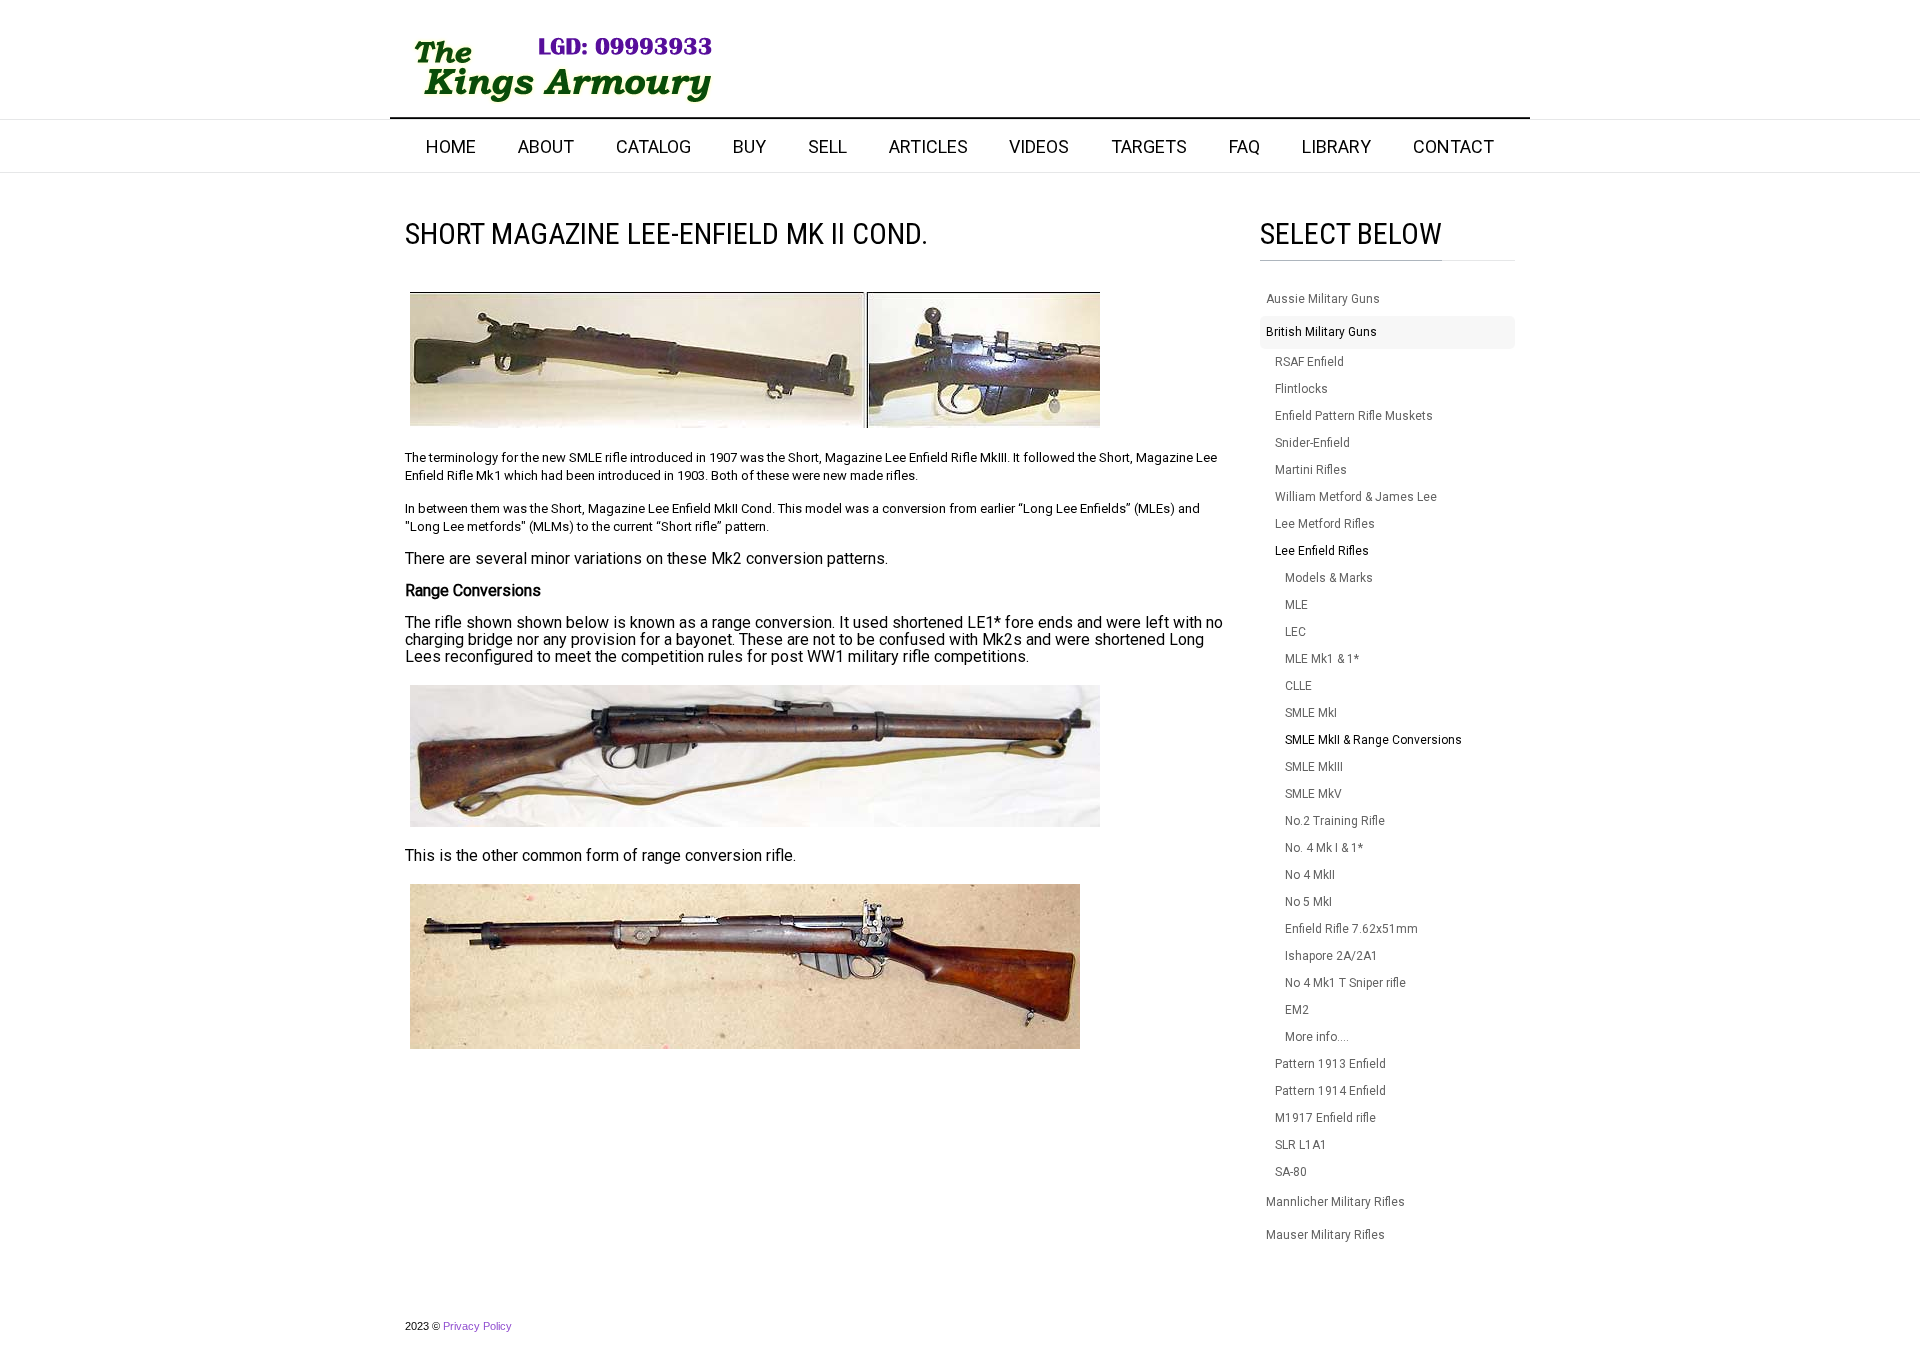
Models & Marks (1329, 578)
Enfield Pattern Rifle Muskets (1354, 416)
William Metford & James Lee (1356, 497)
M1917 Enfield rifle (1325, 1118)
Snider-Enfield (1312, 443)
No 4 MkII (1310, 875)
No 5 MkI (1308, 902)
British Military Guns (1321, 332)
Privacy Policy (477, 1326)
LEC (1295, 632)
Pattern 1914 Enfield (1330, 1091)
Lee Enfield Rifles (1322, 551)
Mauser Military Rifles (1325, 1235)
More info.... (1317, 1037)
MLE (1296, 605)
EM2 (1297, 1010)
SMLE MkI (1311, 713)
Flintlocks (1301, 389)
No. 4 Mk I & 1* (1324, 848)
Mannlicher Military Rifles (1335, 1202)
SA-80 (1291, 1172)
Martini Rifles (1311, 470)
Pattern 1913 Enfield (1330, 1064)
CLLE (1298, 686)
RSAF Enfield (1309, 362)
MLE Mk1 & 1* (1322, 659)
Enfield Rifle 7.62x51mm (1351, 929)
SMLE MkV (1313, 794)
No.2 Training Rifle (1335, 821)
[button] (1500, 299)
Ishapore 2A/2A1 (1331, 956)
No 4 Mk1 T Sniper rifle (1345, 983)
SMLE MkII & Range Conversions (1373, 740)
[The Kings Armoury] (559, 68)
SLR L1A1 (1301, 1145)
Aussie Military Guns (1323, 299)
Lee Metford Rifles (1325, 524)
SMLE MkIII (1314, 767)
